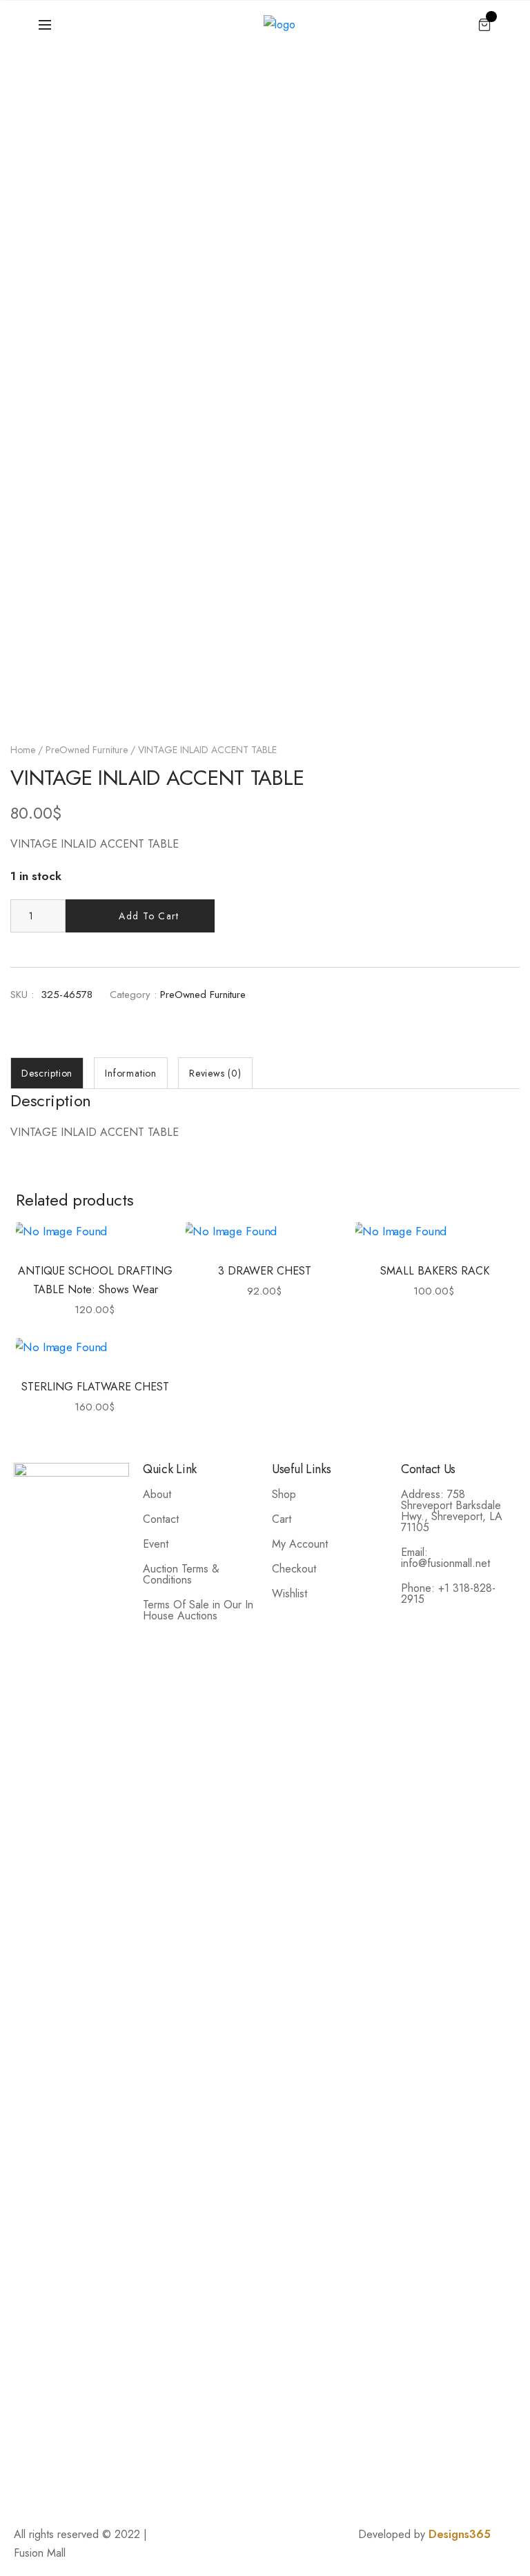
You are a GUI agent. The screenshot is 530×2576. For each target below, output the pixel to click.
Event (156, 1544)
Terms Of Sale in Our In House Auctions (198, 1610)
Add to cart (149, 916)
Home (23, 750)
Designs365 (460, 2534)
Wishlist (289, 1594)
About (157, 1494)
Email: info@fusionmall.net (445, 1558)
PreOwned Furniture (87, 750)
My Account (300, 1544)
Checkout (294, 1569)
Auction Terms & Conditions (181, 1574)
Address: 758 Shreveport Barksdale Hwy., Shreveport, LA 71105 (452, 1511)
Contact (161, 1519)
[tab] (47, 1073)
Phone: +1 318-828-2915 (448, 1594)
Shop (284, 1494)
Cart (282, 1519)
